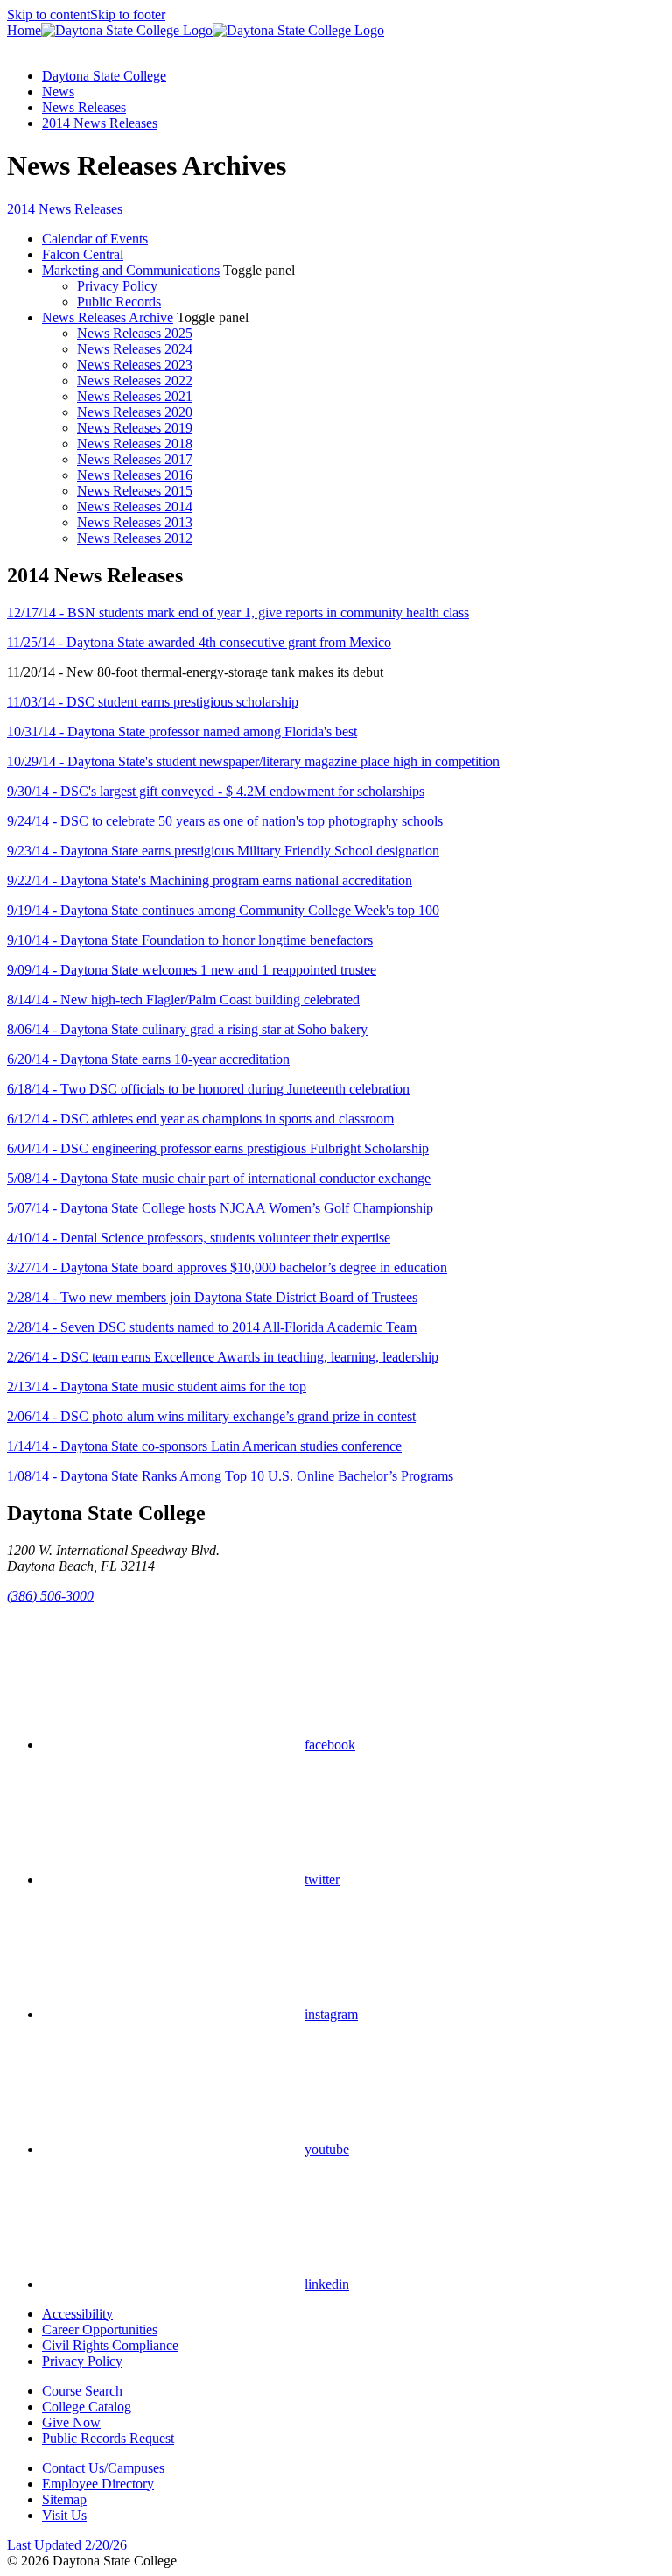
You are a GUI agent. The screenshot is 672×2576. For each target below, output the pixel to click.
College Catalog (87, 2407)
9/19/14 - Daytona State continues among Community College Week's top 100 (223, 910)
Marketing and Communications (131, 270)
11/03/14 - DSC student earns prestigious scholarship (153, 702)
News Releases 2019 (135, 428)
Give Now (71, 2422)
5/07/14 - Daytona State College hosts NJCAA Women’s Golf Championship (220, 1208)
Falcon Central (83, 254)
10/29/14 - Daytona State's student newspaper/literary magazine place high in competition (253, 761)
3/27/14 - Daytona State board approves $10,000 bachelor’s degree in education (227, 1267)
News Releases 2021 (135, 396)
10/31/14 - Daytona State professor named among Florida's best (182, 732)
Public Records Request (108, 2438)
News (58, 91)
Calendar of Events (95, 239)
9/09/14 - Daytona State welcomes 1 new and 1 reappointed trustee (192, 970)
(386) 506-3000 (50, 1596)
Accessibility (77, 2314)
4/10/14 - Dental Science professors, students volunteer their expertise (199, 1238)
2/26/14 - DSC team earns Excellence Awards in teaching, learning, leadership (223, 1357)
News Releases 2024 (135, 349)
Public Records (119, 302)
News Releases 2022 (135, 380)
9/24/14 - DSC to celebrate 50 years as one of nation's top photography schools (225, 821)
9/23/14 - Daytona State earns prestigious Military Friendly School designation (223, 851)
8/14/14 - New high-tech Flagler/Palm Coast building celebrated (183, 999)
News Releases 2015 (135, 491)
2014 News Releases (100, 123)
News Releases (84, 107)
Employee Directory (98, 2484)
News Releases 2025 (135, 333)
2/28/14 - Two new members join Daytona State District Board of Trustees (212, 1297)
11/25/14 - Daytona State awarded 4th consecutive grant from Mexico (199, 642)
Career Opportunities (100, 2330)
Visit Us (64, 2515)
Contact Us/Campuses (103, 2468)
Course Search (82, 2391)
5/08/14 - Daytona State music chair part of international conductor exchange (219, 1178)
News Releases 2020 (135, 412)
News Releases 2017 (135, 459)
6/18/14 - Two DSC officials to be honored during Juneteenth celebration (208, 1089)
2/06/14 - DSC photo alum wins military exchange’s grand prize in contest (211, 1416)
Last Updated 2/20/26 (67, 2545)
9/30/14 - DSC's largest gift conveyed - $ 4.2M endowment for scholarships (216, 791)
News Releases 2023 (135, 365)
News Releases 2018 (135, 443)
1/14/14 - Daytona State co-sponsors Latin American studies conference (204, 1446)
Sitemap (64, 2499)
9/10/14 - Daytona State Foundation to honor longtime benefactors (190, 940)
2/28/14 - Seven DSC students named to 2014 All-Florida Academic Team (212, 1327)
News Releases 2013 (135, 522)
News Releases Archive (108, 317)
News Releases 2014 (135, 507)
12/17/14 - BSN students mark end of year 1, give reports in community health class (238, 612)
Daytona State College (104, 76)
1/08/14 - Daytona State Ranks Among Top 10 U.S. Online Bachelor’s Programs (230, 1476)
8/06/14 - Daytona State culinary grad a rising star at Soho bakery (187, 1029)
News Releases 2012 (135, 538)
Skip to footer (128, 14)
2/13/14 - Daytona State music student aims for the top (157, 1387)
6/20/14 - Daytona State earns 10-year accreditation (148, 1059)
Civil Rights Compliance (110, 2345)
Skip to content (49, 14)
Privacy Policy (117, 286)
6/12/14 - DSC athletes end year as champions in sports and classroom (200, 1119)
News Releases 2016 (135, 475)
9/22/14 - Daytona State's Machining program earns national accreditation (210, 880)
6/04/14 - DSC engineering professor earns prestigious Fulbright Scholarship (218, 1148)
